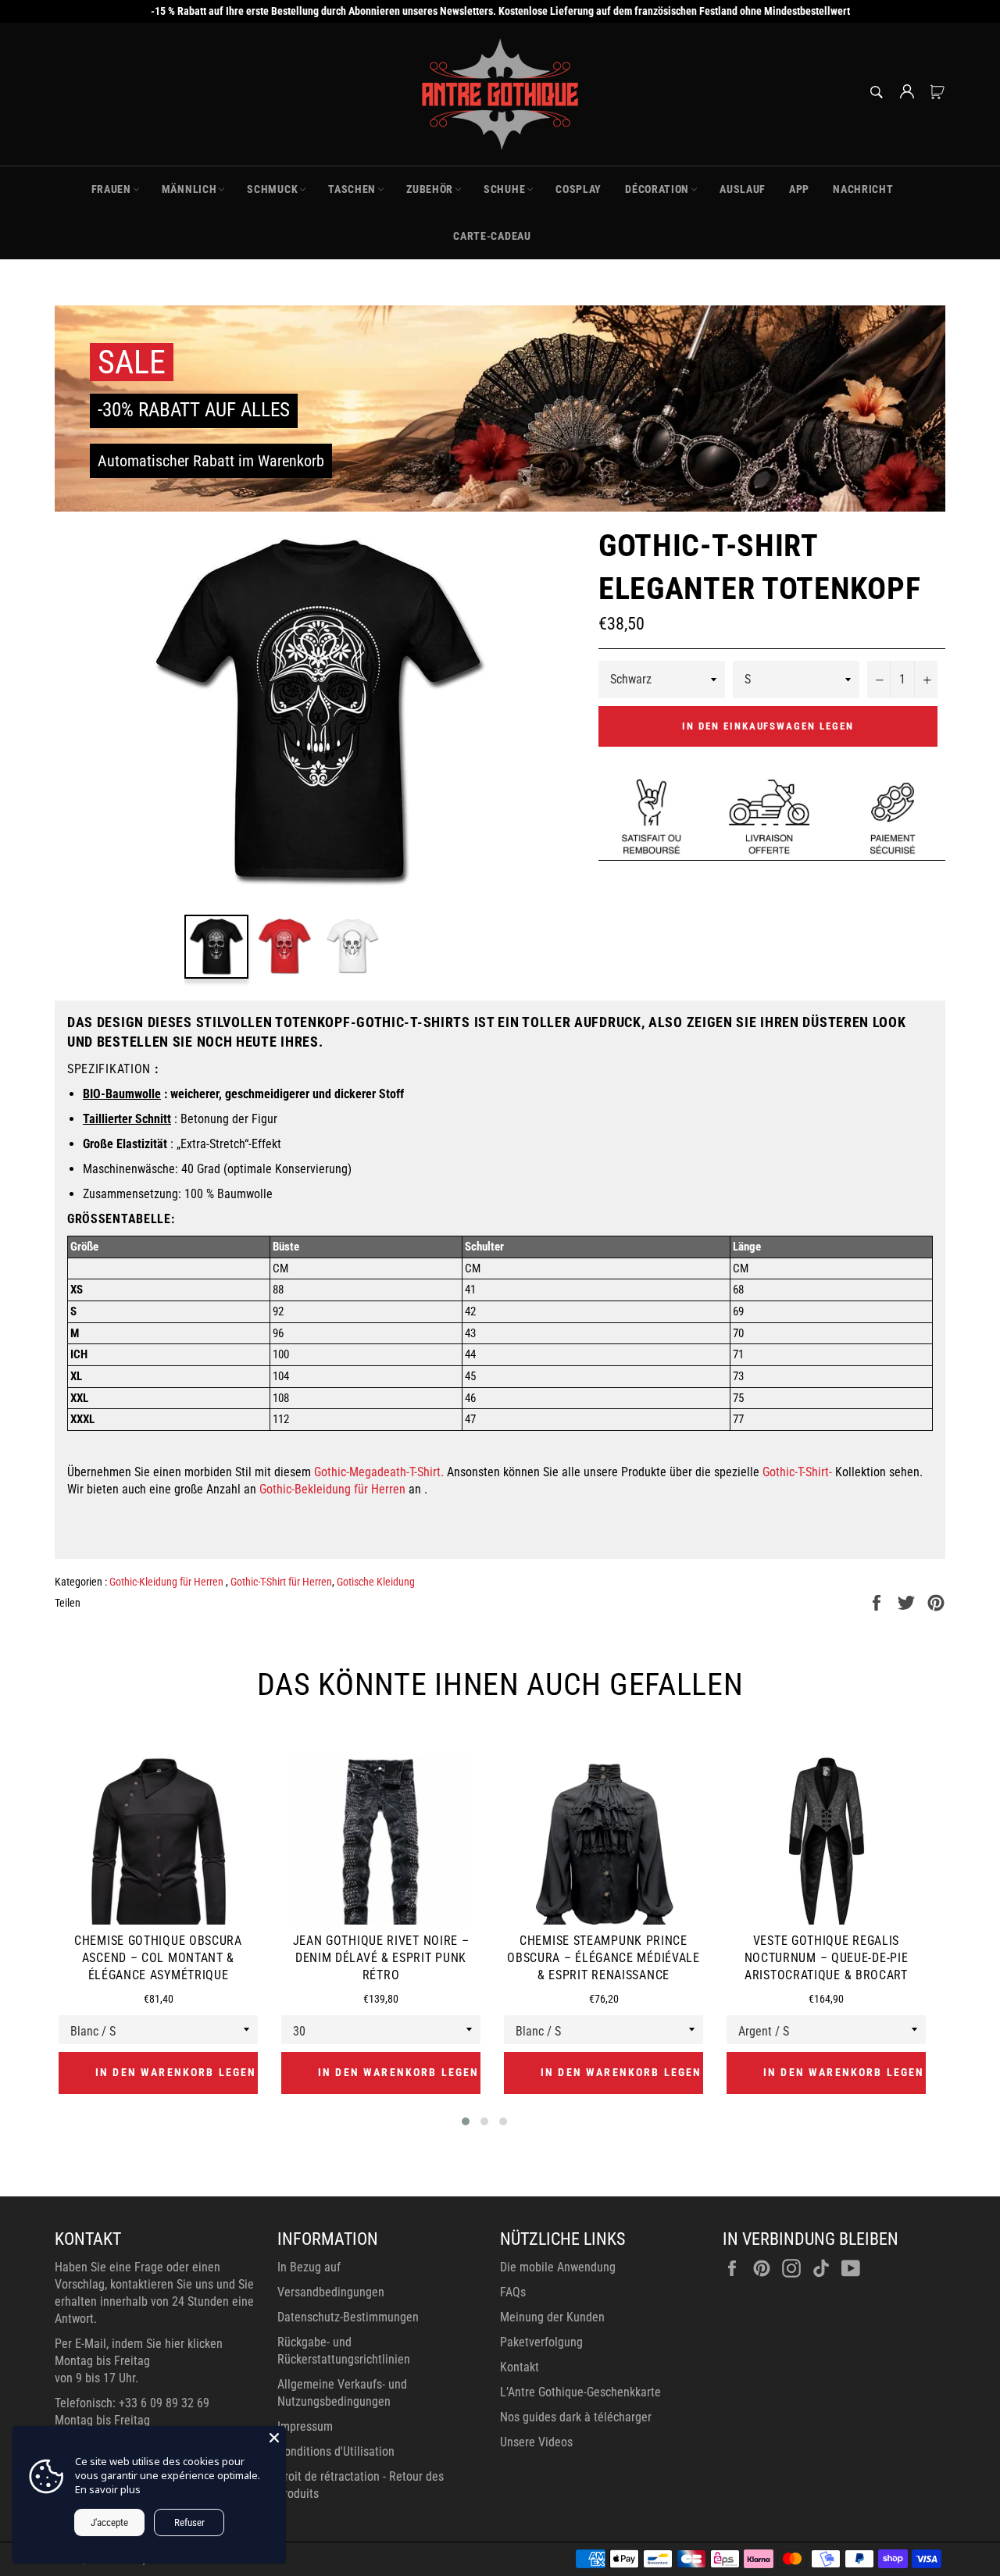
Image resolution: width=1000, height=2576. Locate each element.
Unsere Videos (536, 2442)
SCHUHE (504, 189)
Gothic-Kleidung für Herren (168, 1582)
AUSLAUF (743, 189)
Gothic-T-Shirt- (797, 1472)
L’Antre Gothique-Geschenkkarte (580, 2392)
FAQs (513, 2292)
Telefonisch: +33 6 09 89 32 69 (132, 2403)
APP (799, 189)
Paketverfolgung (541, 2342)
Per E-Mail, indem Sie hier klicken (139, 2344)
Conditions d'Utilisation (336, 2451)
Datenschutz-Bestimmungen (348, 2317)
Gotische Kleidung (376, 1582)
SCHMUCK (272, 189)
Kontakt (520, 2367)
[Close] (274, 2438)
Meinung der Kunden (552, 2317)
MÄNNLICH (189, 189)
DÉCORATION (657, 189)
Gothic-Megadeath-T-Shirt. (379, 1472)
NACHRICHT (863, 189)
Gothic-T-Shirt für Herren (281, 1582)
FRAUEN (111, 189)
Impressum (305, 2426)
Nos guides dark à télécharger (576, 2417)
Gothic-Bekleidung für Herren (332, 1489)
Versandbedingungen (331, 2292)
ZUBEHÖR (430, 189)
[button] (466, 2121)
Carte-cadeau (492, 236)
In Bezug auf (309, 2267)
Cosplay (579, 189)
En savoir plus (108, 2489)
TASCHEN (352, 189)
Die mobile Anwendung (558, 2267)
